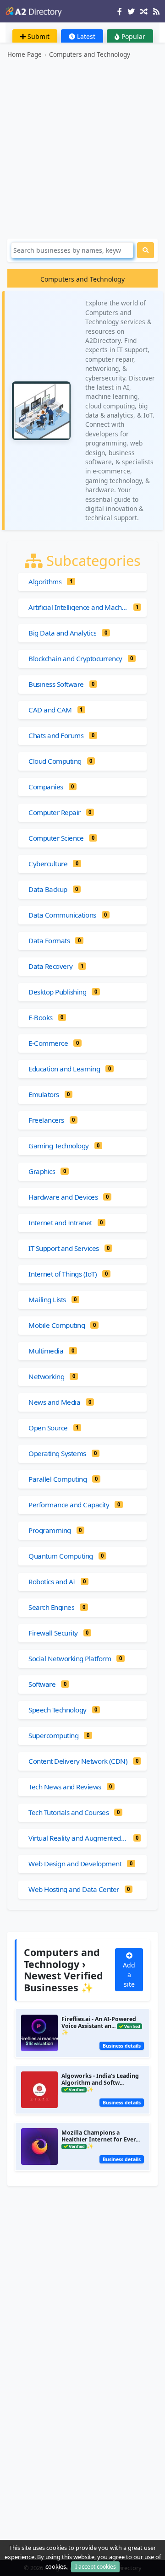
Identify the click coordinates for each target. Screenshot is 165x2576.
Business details (122, 2046)
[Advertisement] (82, 149)
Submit (38, 36)
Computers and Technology (90, 54)
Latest (85, 36)
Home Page (25, 54)
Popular (132, 36)
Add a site (129, 1975)
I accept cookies (96, 2567)
